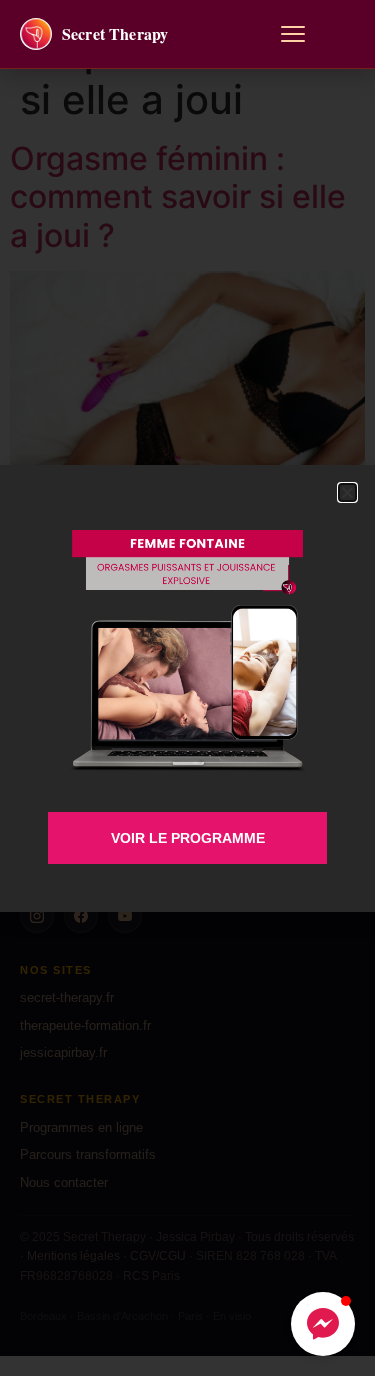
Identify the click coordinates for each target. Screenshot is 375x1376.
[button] (323, 1324)
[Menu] (293, 34)
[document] (187, 688)
